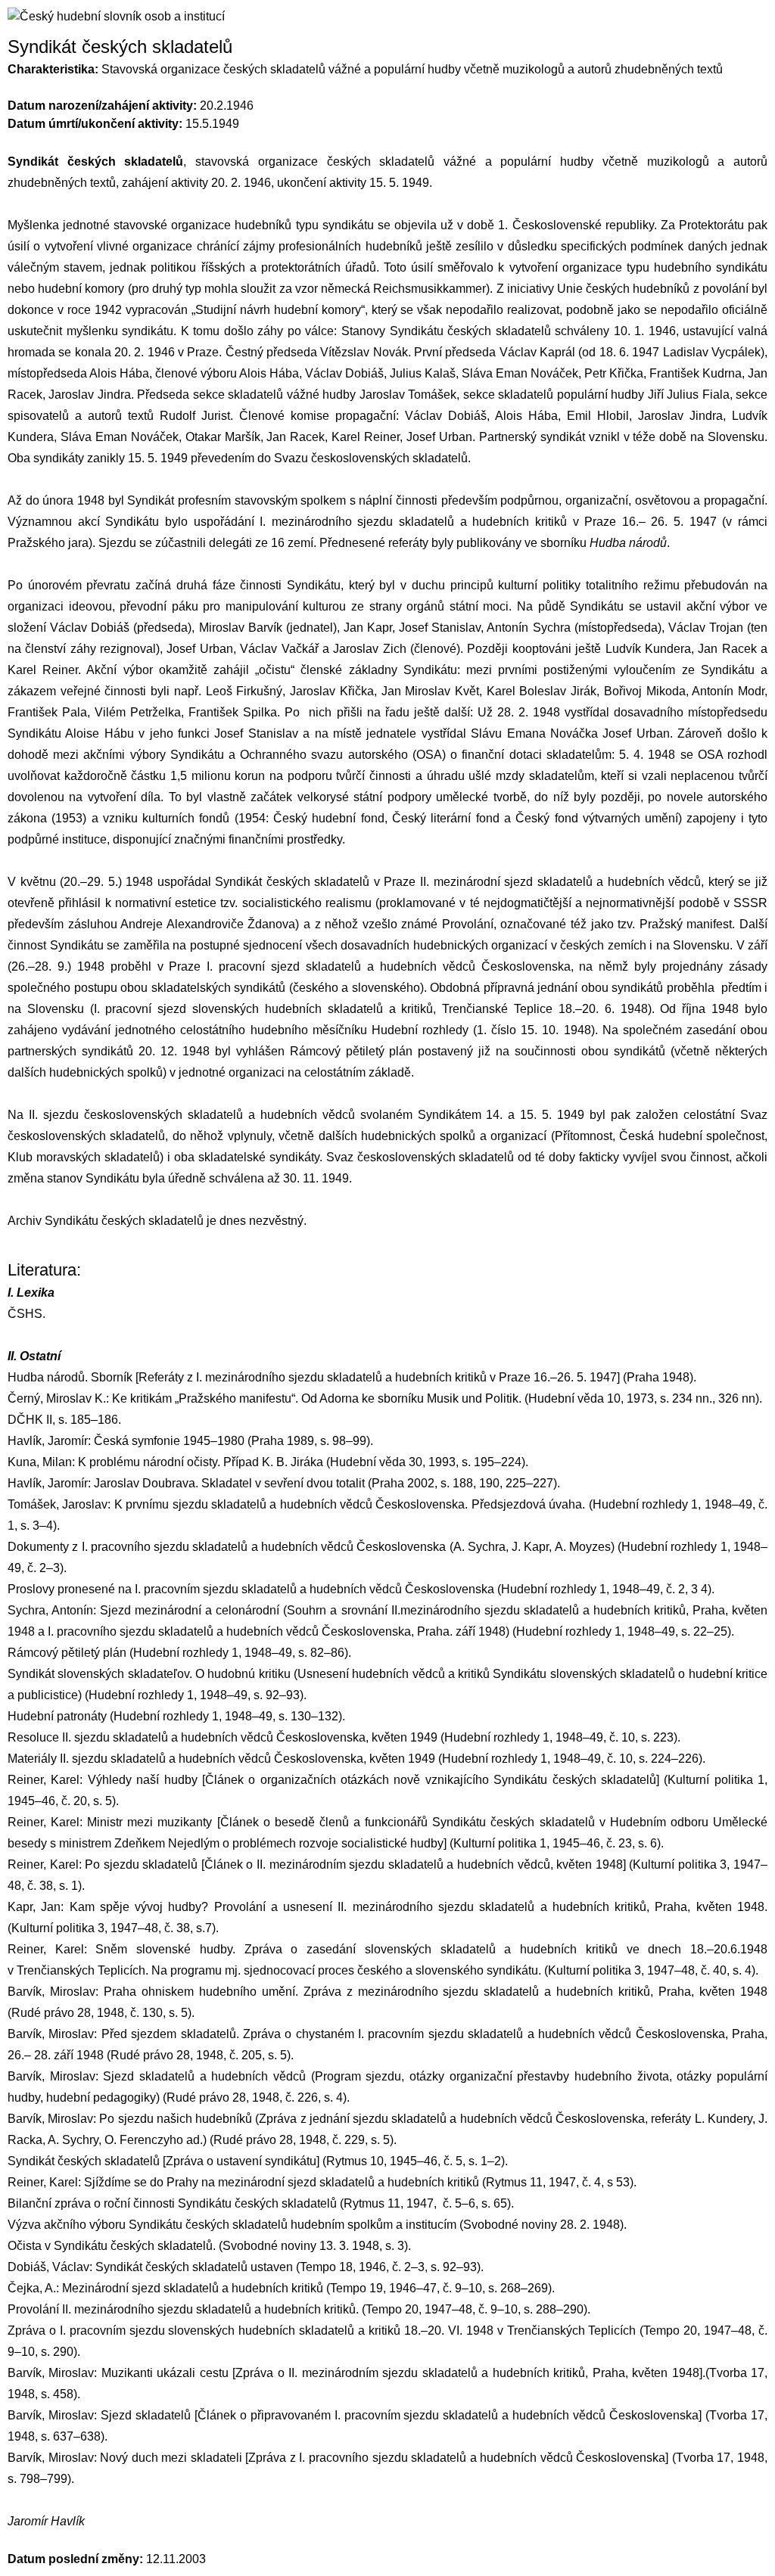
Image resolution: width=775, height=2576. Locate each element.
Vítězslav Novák (364, 352)
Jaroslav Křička (332, 691)
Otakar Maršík (223, 437)
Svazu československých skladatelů (371, 458)
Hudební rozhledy (420, 1030)
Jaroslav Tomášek (408, 395)
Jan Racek (296, 437)
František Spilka (233, 712)
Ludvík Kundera (648, 649)
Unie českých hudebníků (623, 289)
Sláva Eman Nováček (520, 373)
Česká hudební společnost (692, 1136)
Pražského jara (48, 543)
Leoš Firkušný (244, 691)
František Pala (47, 712)
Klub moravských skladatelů (84, 1157)
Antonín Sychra (528, 628)
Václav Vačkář (279, 649)
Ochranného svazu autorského (324, 755)
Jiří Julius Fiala (689, 395)
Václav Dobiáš (344, 373)
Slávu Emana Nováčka (534, 733)
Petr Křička (614, 373)
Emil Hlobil (598, 416)
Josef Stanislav (440, 628)
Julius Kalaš (423, 373)
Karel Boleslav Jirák (542, 691)
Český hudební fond (329, 818)
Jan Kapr (368, 628)
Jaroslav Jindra (89, 395)
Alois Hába (119, 373)
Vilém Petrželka (138, 712)
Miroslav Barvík (241, 628)
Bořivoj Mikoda (645, 691)
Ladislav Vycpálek (712, 352)
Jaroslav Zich (369, 649)
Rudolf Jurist (195, 416)
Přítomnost (584, 1136)
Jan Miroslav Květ (430, 691)
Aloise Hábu (99, 733)
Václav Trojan (706, 628)
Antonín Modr (728, 691)
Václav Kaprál (537, 352)
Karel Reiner (366, 437)
